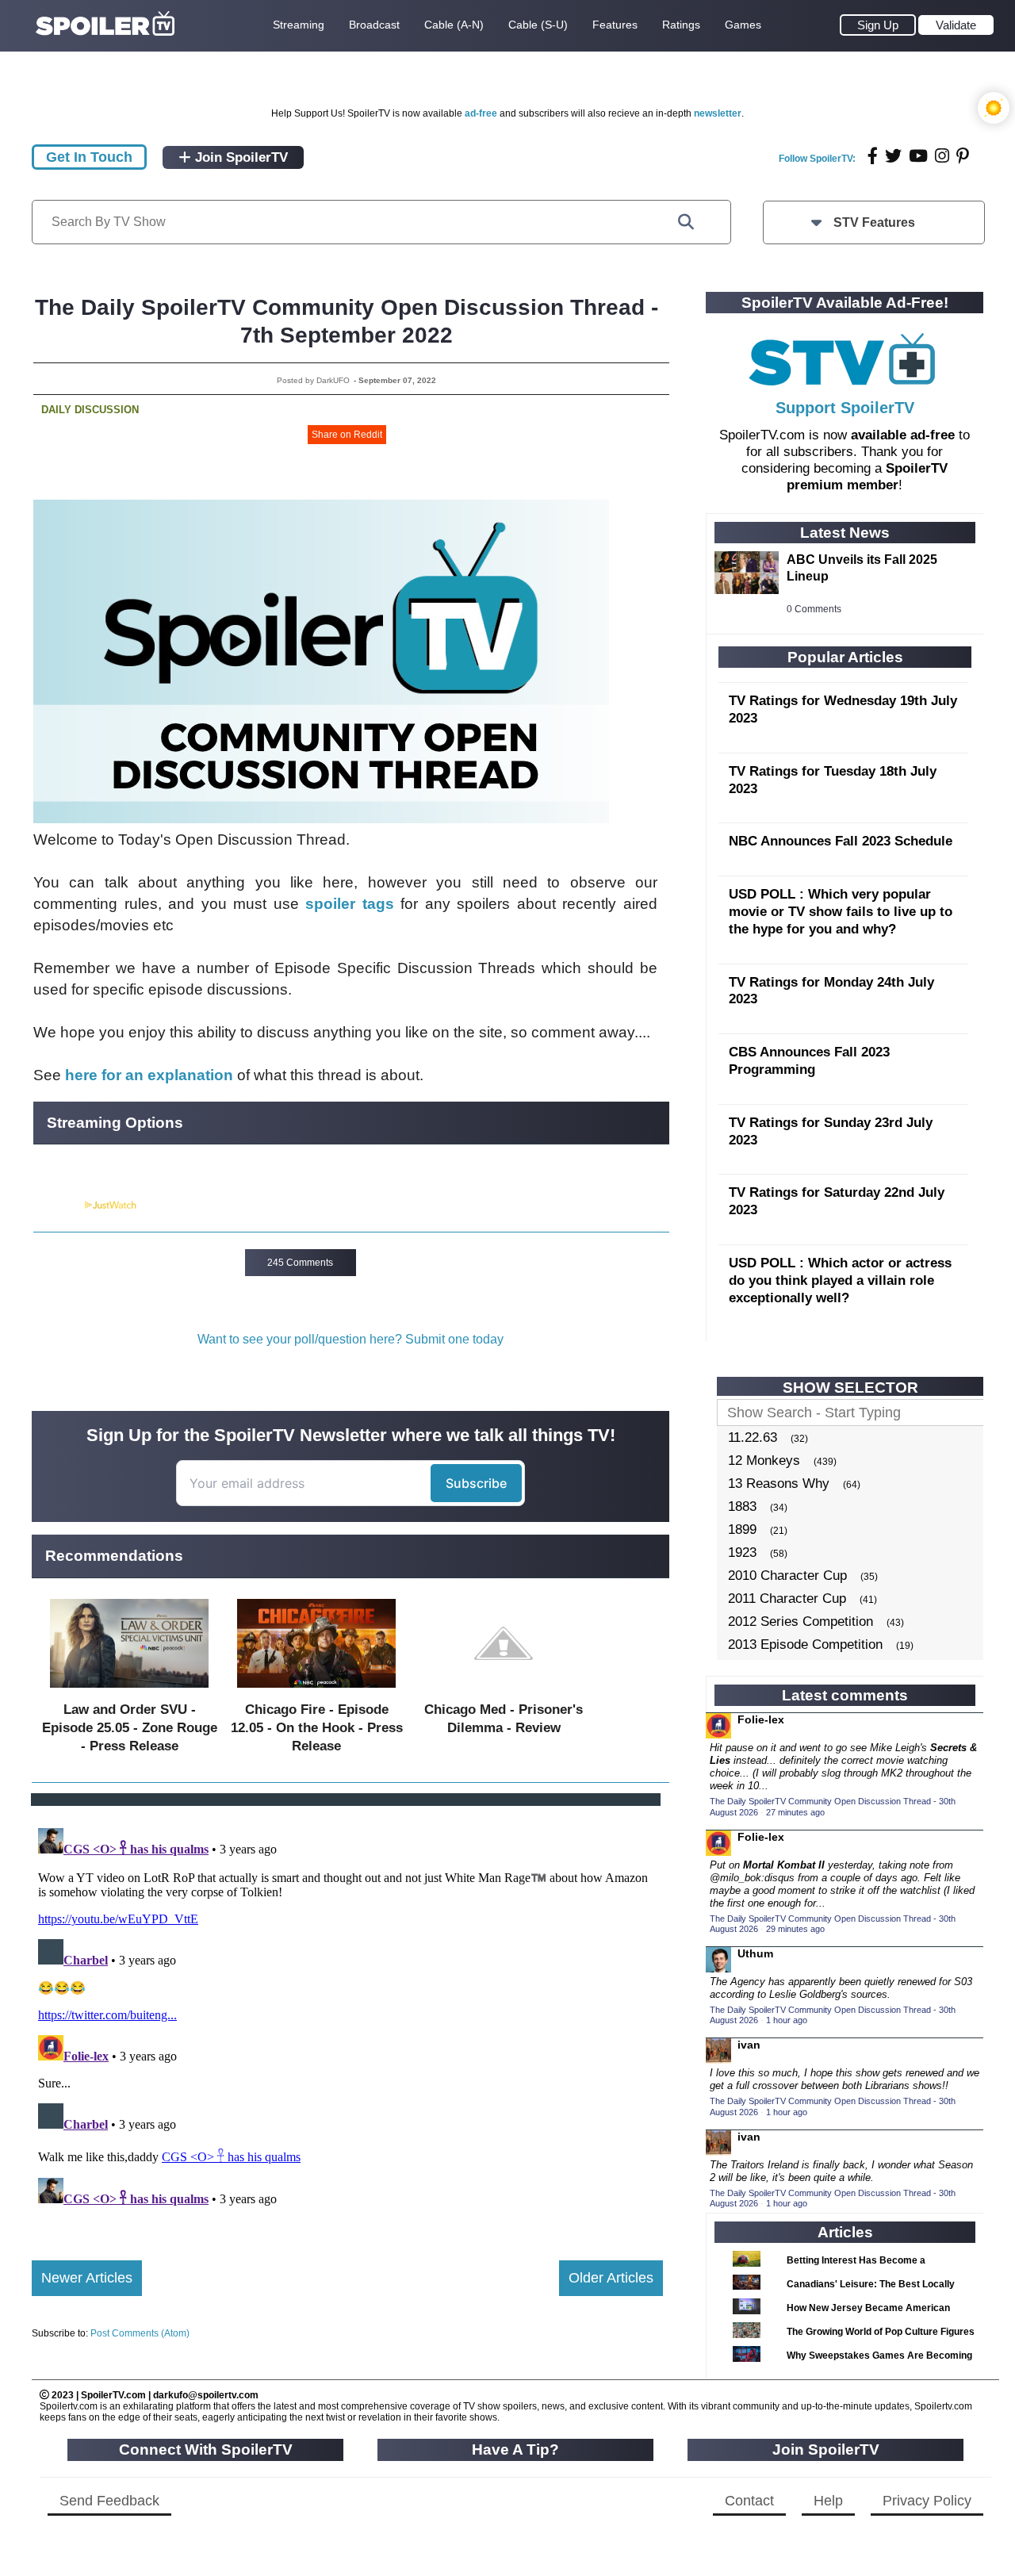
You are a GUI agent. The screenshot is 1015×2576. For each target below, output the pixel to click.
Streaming (299, 25)
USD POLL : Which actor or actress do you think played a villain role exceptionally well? (840, 1280)
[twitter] (893, 156)
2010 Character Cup (787, 1575)
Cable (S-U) (538, 25)
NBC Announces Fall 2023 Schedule (841, 841)
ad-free (481, 113)
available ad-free (903, 435)
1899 (742, 1529)
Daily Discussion (90, 410)
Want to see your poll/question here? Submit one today (350, 1339)
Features (615, 25)
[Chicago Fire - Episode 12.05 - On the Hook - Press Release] (316, 1691)
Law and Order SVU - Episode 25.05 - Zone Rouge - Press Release (130, 1728)
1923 (742, 1552)
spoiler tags (350, 904)
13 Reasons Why (779, 1483)
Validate (956, 25)
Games (743, 25)
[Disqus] (347, 2020)
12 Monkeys (764, 1460)
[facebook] (873, 156)
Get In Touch (89, 157)
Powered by (58, 1206)
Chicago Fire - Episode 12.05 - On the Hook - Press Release (317, 1728)
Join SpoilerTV (239, 157)
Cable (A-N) (454, 25)
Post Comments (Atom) (140, 2333)
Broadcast (374, 25)
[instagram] (942, 156)
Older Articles (611, 2278)
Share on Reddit (347, 435)
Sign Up (878, 25)
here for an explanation (149, 1075)
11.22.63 (753, 1437)
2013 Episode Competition (805, 1644)
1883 (742, 1506)
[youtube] (918, 156)
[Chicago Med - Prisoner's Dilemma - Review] (504, 1691)
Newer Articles (87, 2278)
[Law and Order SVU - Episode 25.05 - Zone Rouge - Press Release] (129, 1691)
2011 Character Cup (787, 1598)
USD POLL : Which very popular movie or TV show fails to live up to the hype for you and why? (841, 912)
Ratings (681, 25)
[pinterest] (963, 156)
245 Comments (300, 1263)
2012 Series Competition (801, 1621)
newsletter (718, 113)
